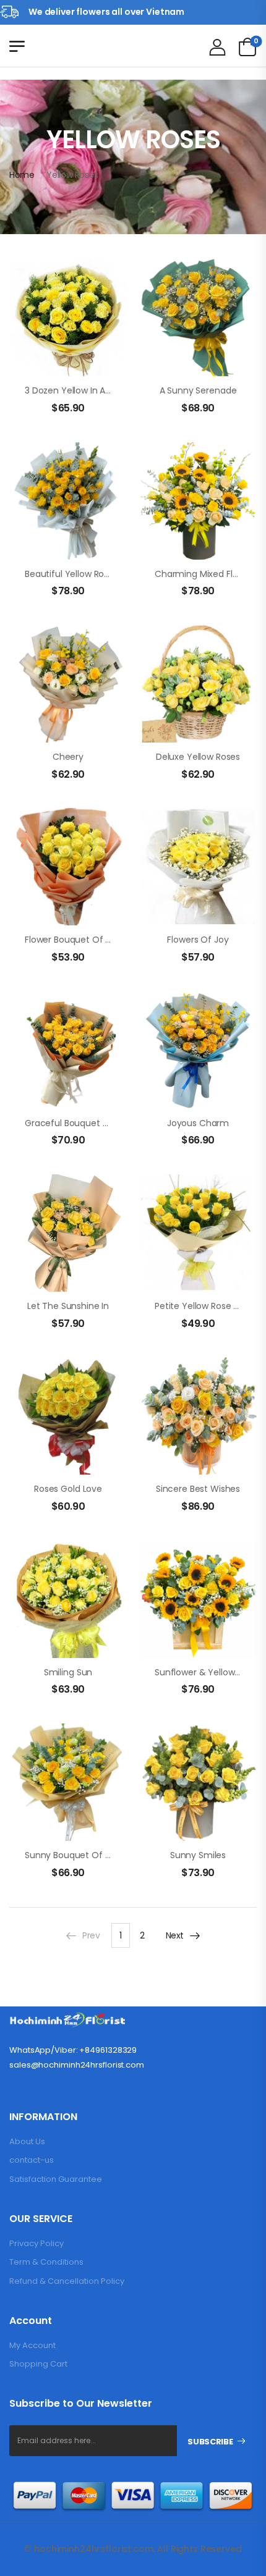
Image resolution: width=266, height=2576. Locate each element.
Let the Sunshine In (68, 1306)
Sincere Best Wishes (198, 1489)
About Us (27, 2141)
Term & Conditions (46, 2262)
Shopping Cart (38, 2364)
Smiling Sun (68, 1672)
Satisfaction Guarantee (56, 2179)
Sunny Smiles (198, 1855)
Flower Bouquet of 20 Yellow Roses (98, 940)
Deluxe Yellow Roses (198, 757)
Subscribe (210, 2442)
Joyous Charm (198, 1123)
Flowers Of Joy (198, 940)
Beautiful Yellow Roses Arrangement (101, 574)
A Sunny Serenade (198, 390)
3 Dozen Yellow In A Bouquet (84, 390)
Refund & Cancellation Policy (67, 2281)
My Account (32, 2345)
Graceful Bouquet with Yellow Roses (101, 1123)
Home (22, 175)
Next (175, 1935)
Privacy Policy (36, 2243)
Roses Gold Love (68, 1489)
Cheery (68, 757)
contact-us (32, 2160)
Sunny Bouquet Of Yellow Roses (92, 1855)
